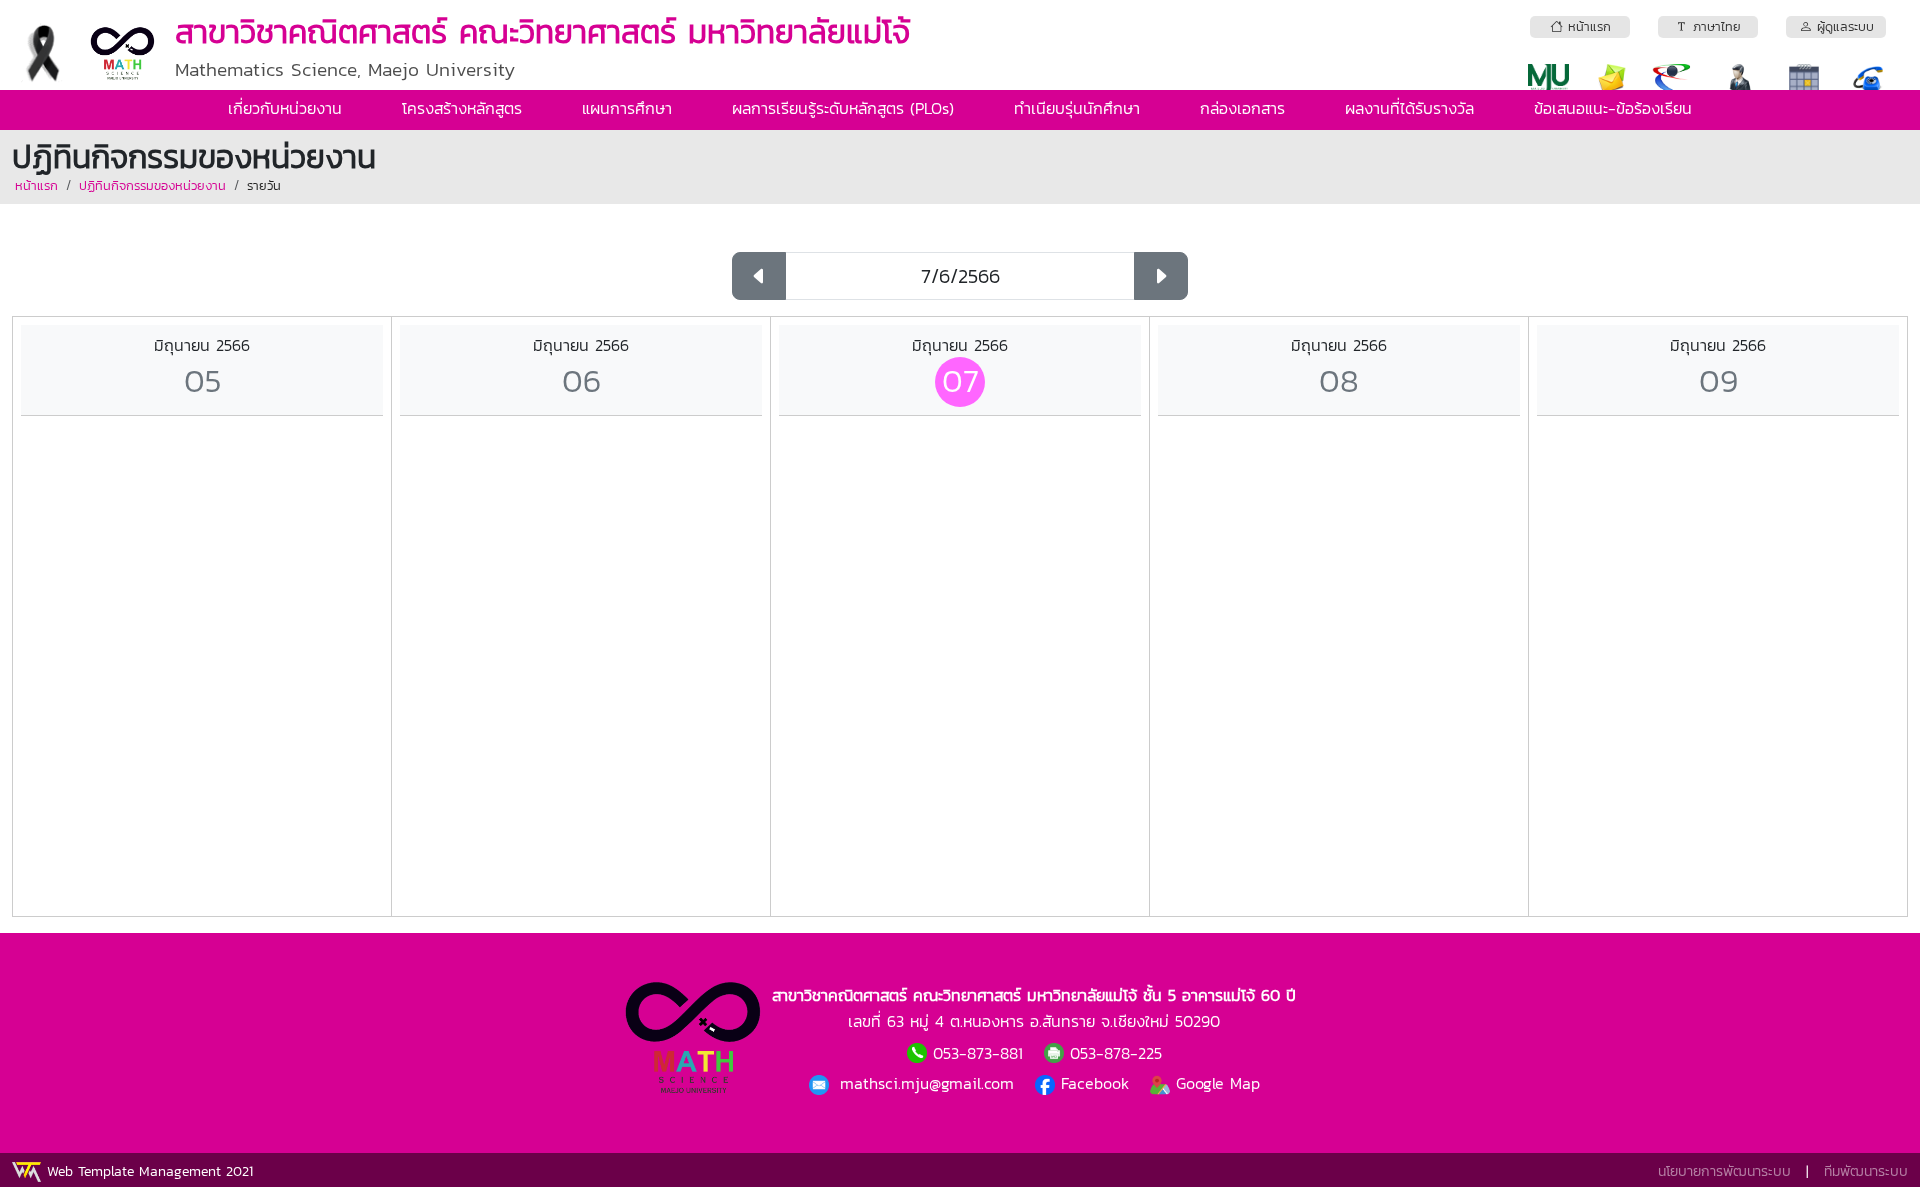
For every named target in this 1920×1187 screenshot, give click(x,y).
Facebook (1095, 1083)
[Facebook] (822, 1083)
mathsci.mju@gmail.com (930, 1083)
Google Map (1215, 1083)
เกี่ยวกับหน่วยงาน (285, 108)
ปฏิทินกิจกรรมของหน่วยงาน (152, 185)
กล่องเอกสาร (1242, 108)
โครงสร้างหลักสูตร (462, 108)
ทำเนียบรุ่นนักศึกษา (1077, 108)
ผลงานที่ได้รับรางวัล (1409, 108)
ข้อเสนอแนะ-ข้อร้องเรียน (1613, 108)
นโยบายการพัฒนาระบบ (1724, 1171)
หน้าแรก (36, 185)
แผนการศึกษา (627, 108)
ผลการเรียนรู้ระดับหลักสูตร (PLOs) (843, 108)
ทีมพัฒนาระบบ (1866, 1171)
